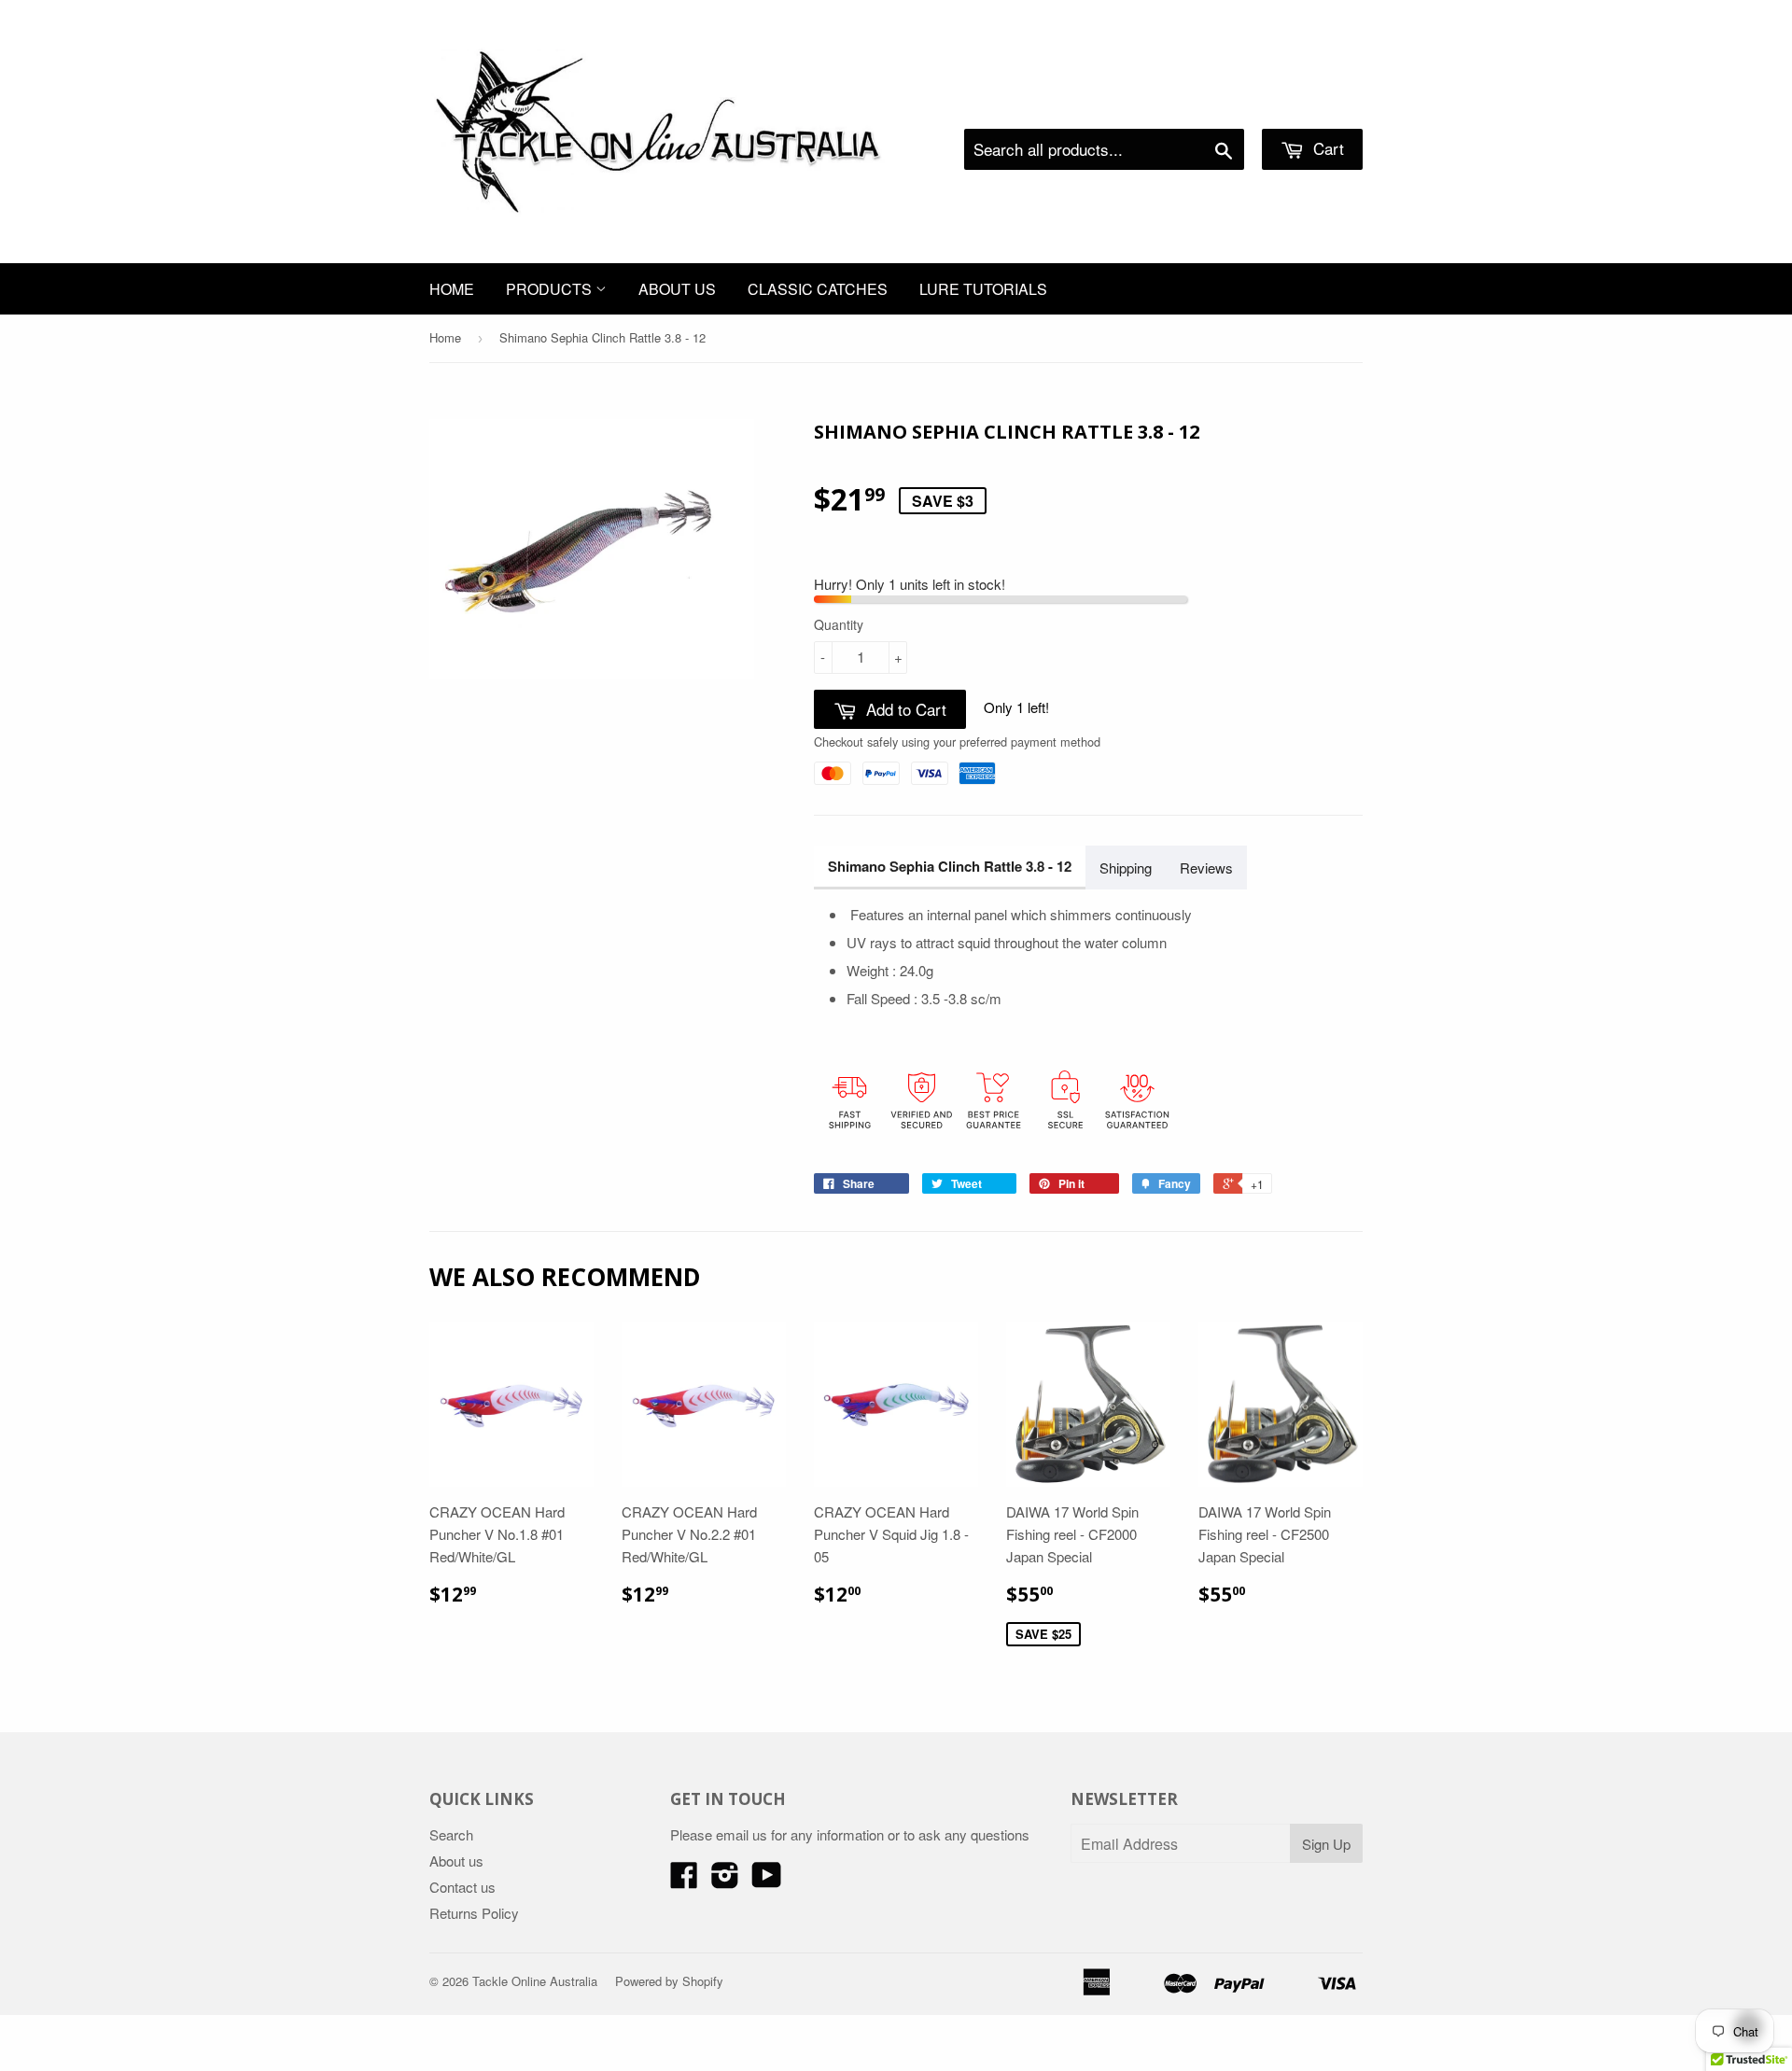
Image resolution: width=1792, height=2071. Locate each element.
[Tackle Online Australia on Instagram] (725, 1880)
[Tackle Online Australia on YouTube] (767, 1880)
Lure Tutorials (983, 289)
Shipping (1126, 868)
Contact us (462, 1887)
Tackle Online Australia (535, 1981)
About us (677, 289)
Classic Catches (818, 289)
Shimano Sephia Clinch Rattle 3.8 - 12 (950, 866)
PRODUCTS (551, 289)
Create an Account (1310, 105)
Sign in (1209, 105)
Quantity (839, 624)
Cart (1326, 148)
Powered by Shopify (669, 1981)
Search (451, 1834)
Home (452, 289)
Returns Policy (474, 1913)
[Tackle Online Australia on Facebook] (684, 1880)
